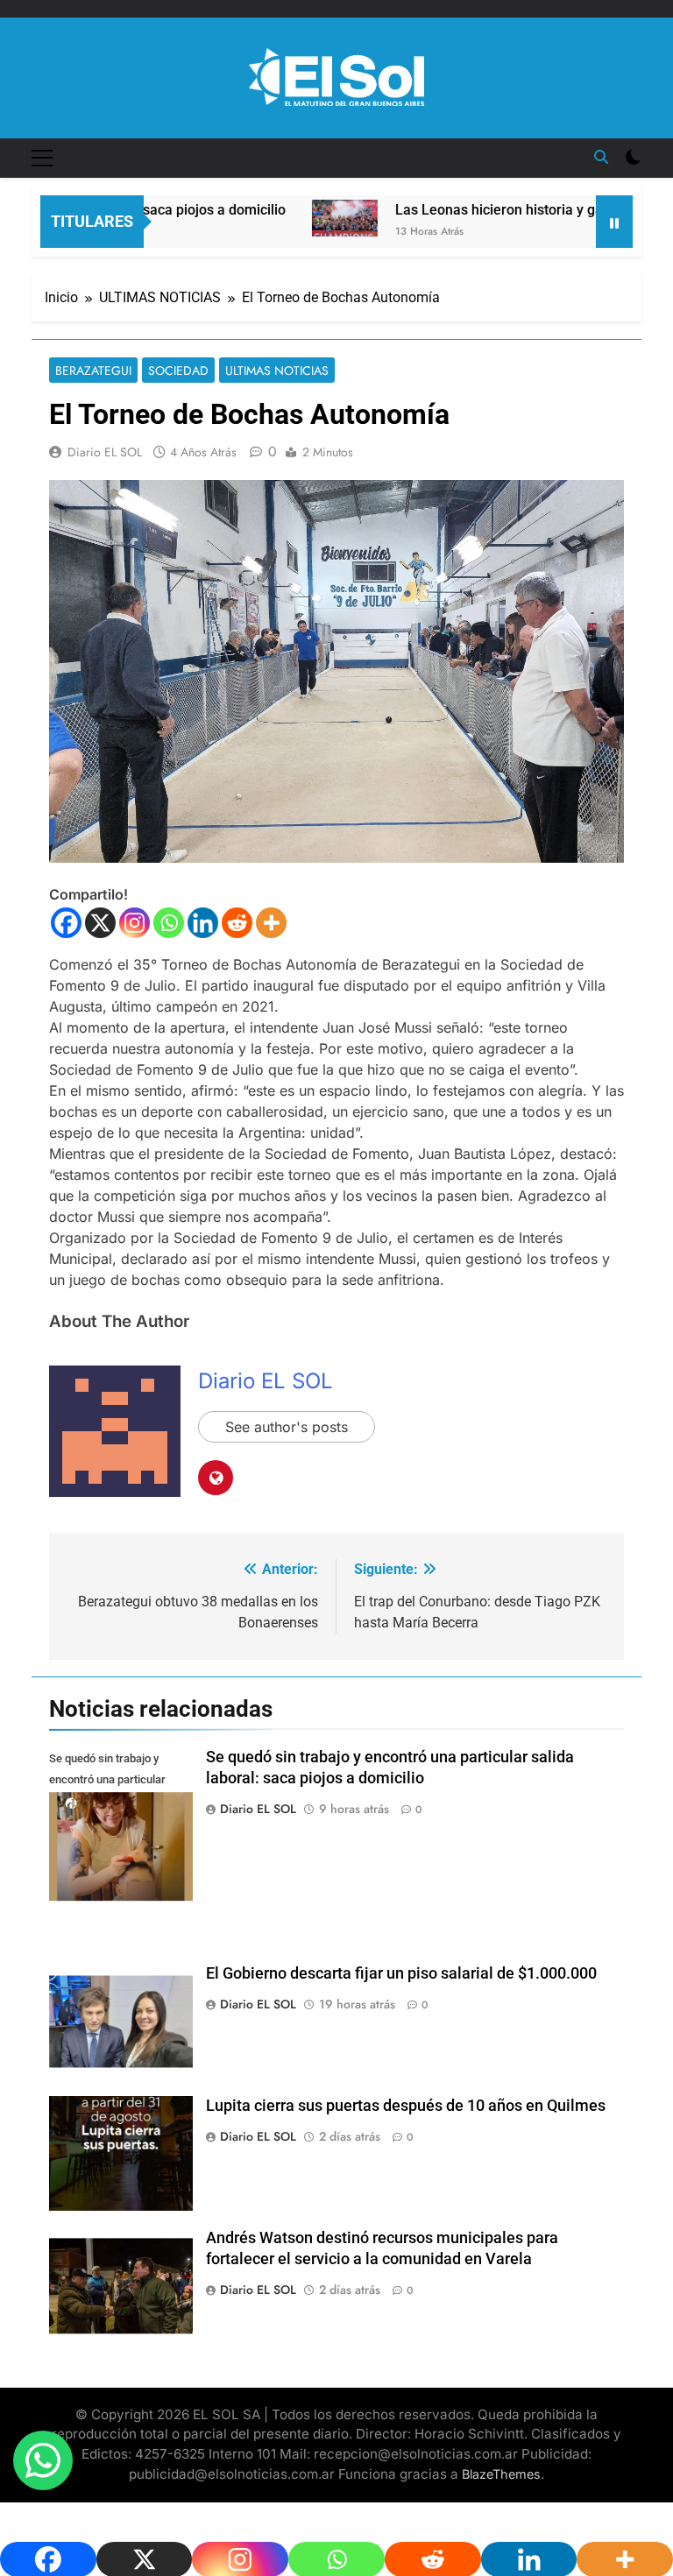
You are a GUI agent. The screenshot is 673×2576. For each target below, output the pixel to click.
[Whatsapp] (169, 923)
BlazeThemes (501, 2474)
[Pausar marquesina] (614, 222)
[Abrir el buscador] (601, 157)
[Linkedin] (203, 923)
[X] (100, 923)
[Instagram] (135, 923)
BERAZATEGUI (93, 371)
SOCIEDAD (178, 371)
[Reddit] (237, 923)
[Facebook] (66, 923)
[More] (271, 923)
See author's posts (287, 1427)
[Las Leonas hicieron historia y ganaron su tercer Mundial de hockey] (312, 218)
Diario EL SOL (105, 452)
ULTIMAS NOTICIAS (277, 371)
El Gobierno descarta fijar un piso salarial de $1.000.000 (401, 1973)
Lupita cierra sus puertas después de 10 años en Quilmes (406, 2106)
